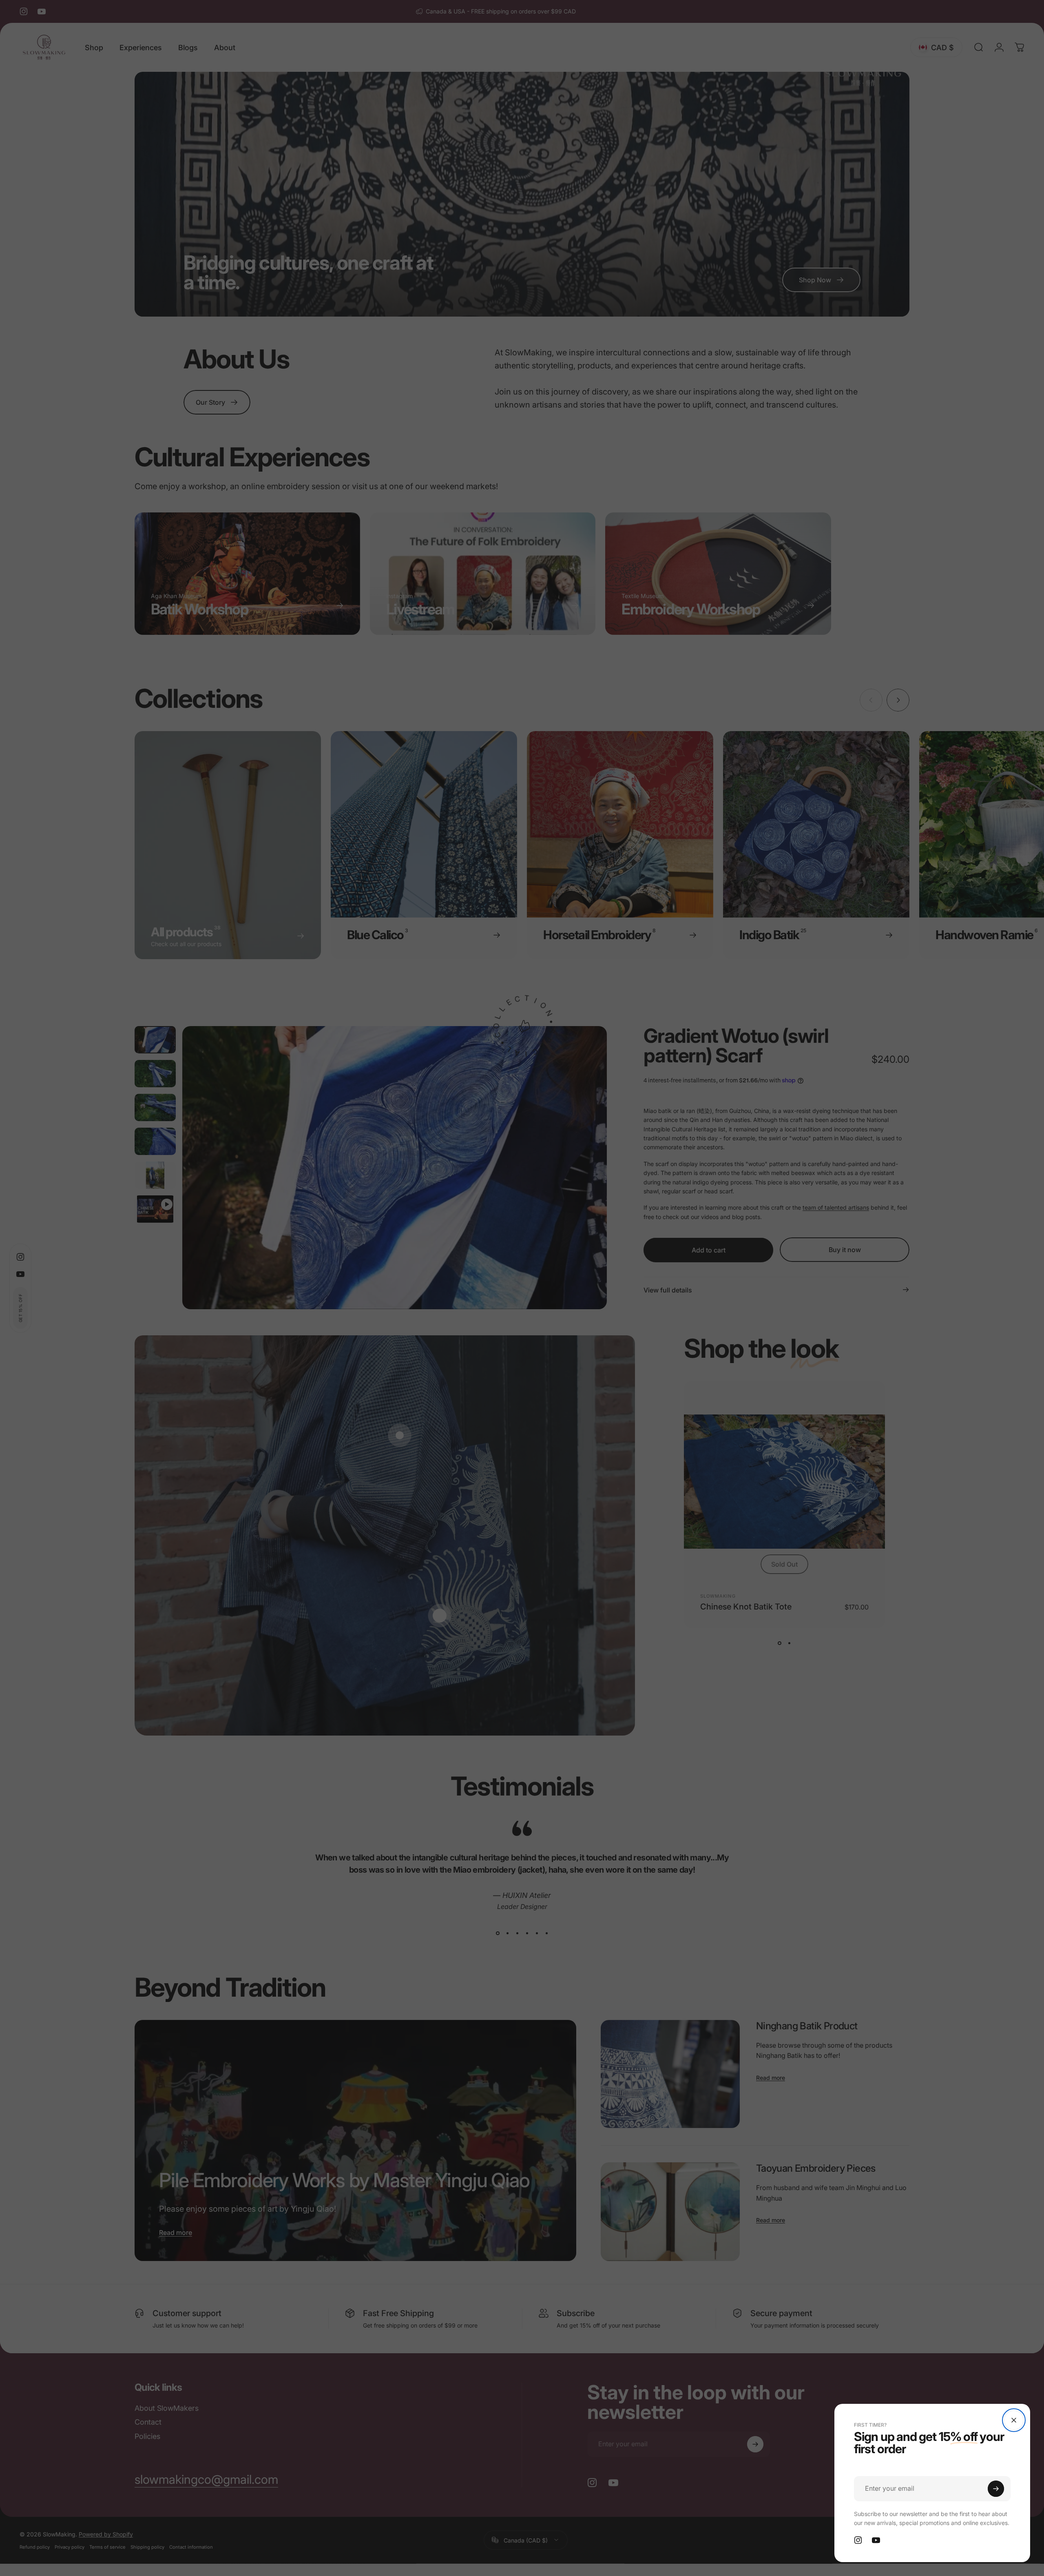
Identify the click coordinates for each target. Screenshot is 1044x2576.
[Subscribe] (996, 2489)
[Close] (1014, 2420)
